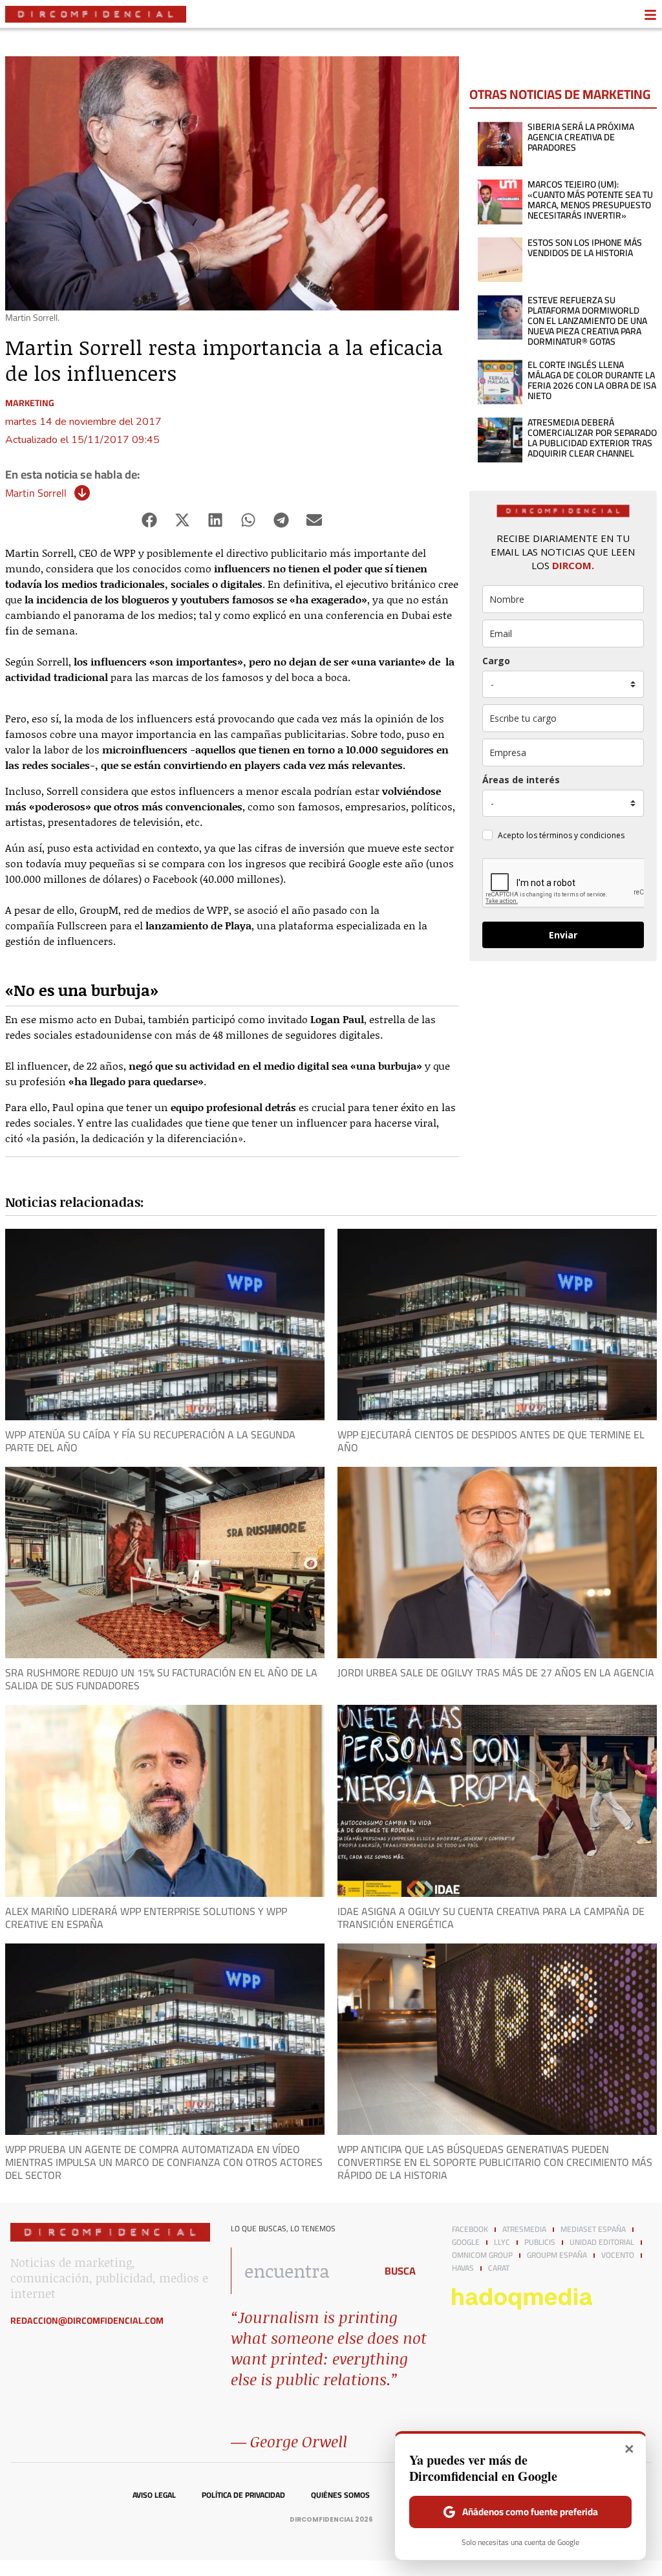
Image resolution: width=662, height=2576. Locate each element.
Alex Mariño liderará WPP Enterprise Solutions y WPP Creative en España (146, 1918)
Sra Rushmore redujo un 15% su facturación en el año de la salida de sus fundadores (161, 1679)
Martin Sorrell (36, 493)
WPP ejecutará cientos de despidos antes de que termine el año (491, 1441)
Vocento (618, 2255)
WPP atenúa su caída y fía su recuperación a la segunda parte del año (150, 1441)
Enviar (563, 935)
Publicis (540, 2242)
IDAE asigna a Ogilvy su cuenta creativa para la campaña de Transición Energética (491, 1918)
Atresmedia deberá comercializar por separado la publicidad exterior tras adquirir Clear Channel (592, 438)
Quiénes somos (340, 2495)
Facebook (470, 2229)
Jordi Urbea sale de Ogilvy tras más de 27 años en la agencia (496, 1672)
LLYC (502, 2242)
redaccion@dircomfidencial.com (87, 2321)
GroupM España (557, 2255)
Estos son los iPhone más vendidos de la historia (585, 248)
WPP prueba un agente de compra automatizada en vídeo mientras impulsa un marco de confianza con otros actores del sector (164, 2162)
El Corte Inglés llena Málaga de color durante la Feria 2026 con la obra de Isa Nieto (592, 380)
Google (466, 2242)
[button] (150, 520)
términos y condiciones (582, 835)
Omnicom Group (482, 2255)
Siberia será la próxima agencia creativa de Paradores (581, 137)
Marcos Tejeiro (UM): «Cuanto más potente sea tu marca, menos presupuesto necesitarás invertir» (590, 200)
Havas (463, 2268)
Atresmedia (524, 2229)
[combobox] (300, 2271)
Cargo (496, 661)
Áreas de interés (521, 780)
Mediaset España (593, 2229)
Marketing (30, 403)
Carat (499, 2268)
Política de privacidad (243, 2495)
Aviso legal (154, 2495)
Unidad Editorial (602, 2242)
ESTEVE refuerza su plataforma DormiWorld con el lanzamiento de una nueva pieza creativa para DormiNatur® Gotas (587, 321)
